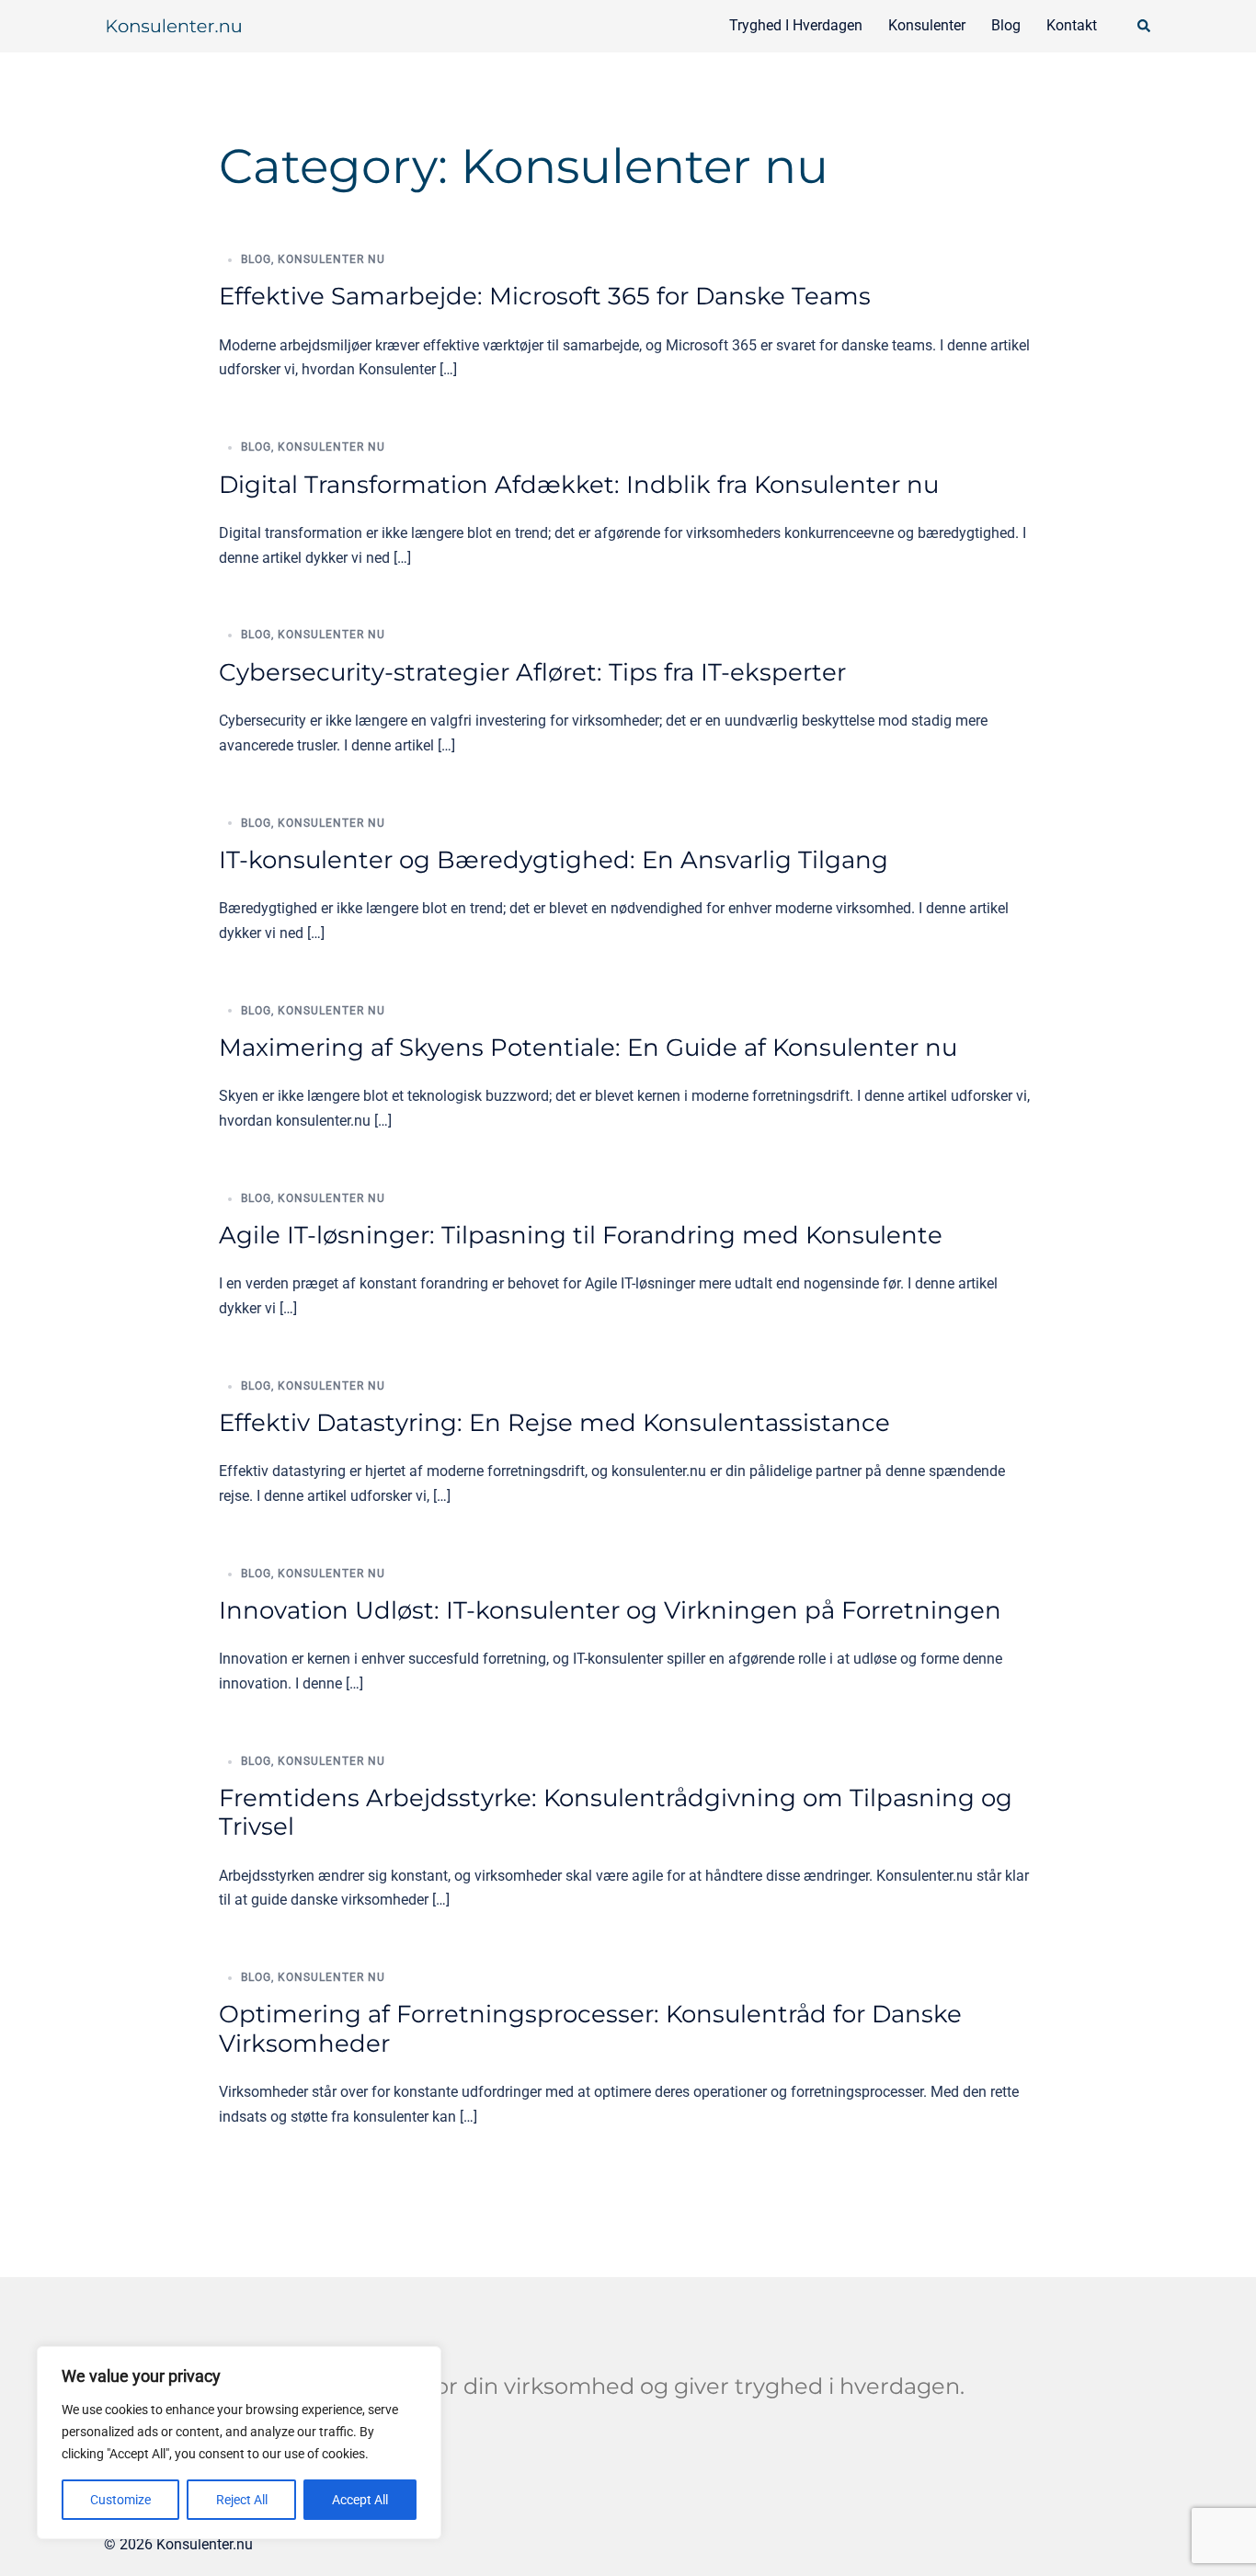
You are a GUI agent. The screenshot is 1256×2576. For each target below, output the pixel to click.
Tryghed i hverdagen (796, 25)
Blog (1006, 25)
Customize (120, 2500)
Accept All (360, 2500)
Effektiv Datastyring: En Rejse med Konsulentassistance (554, 1423)
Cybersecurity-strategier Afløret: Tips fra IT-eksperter (532, 672)
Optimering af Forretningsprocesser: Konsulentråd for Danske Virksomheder (590, 2028)
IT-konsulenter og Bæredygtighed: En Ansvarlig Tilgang (554, 860)
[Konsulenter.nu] (173, 25)
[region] (239, 2443)
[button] (1145, 26)
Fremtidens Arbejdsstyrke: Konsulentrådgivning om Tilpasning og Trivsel (616, 1812)
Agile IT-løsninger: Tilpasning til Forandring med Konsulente (581, 1235)
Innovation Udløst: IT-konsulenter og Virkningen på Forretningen (610, 1610)
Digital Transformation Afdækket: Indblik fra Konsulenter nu (579, 485)
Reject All (242, 2500)
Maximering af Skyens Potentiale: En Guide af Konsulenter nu (588, 1048)
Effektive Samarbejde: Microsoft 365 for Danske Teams (545, 296)
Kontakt (1072, 25)
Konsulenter (927, 25)
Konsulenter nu (331, 259)
